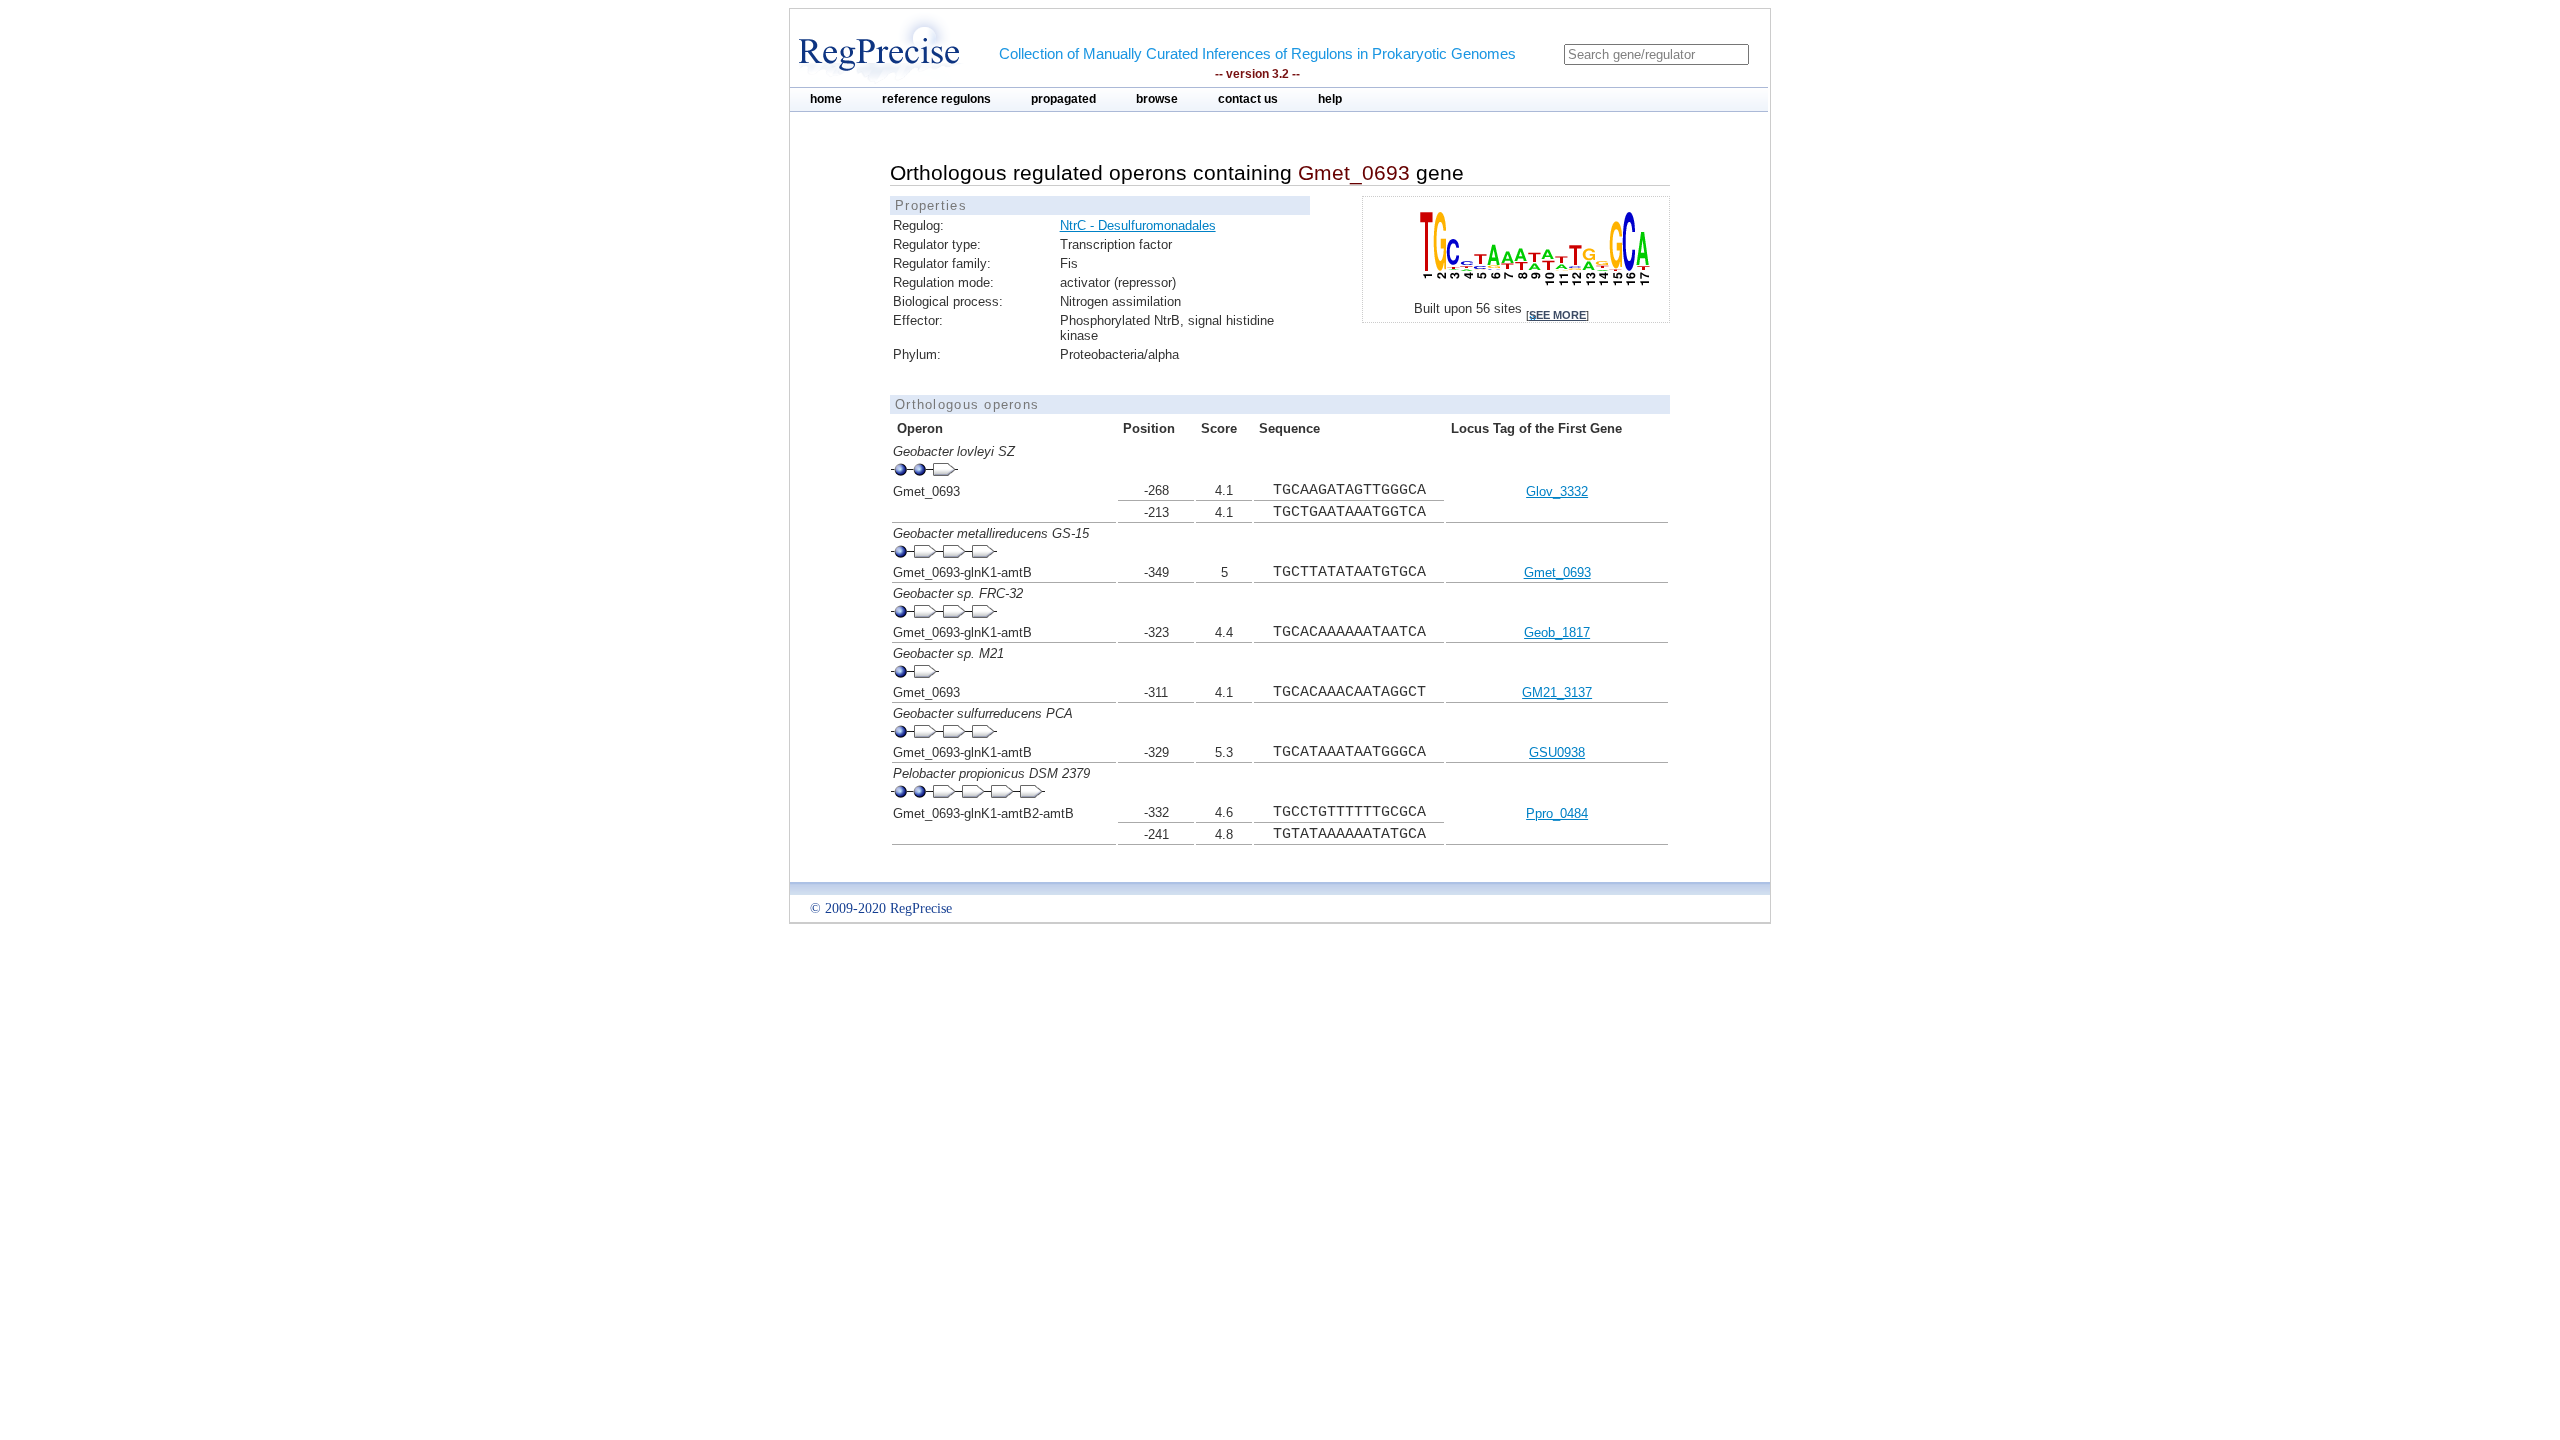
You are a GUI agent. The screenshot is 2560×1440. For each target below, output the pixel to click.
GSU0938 (1557, 752)
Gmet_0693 (1557, 572)
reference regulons (936, 99)
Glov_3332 (1557, 491)
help (1330, 99)
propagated (1063, 99)
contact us (1248, 99)
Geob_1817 (1557, 632)
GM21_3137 (1557, 692)
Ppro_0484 (1557, 813)
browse (1157, 99)
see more (1557, 315)
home (826, 99)
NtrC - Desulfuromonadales (1138, 225)
